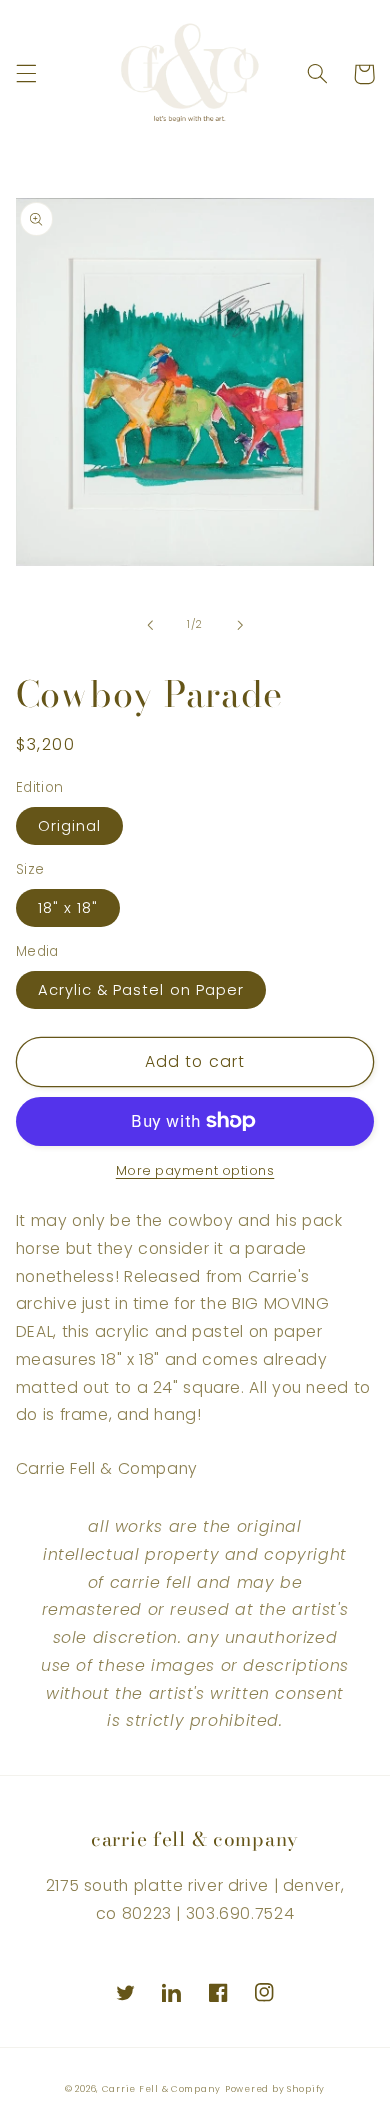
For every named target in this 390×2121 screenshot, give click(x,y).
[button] (26, 74)
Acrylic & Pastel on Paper (141, 990)
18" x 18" (68, 908)
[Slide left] (150, 625)
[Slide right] (240, 625)
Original (69, 826)
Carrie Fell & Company (161, 2089)
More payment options (195, 1170)
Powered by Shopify (275, 2089)
